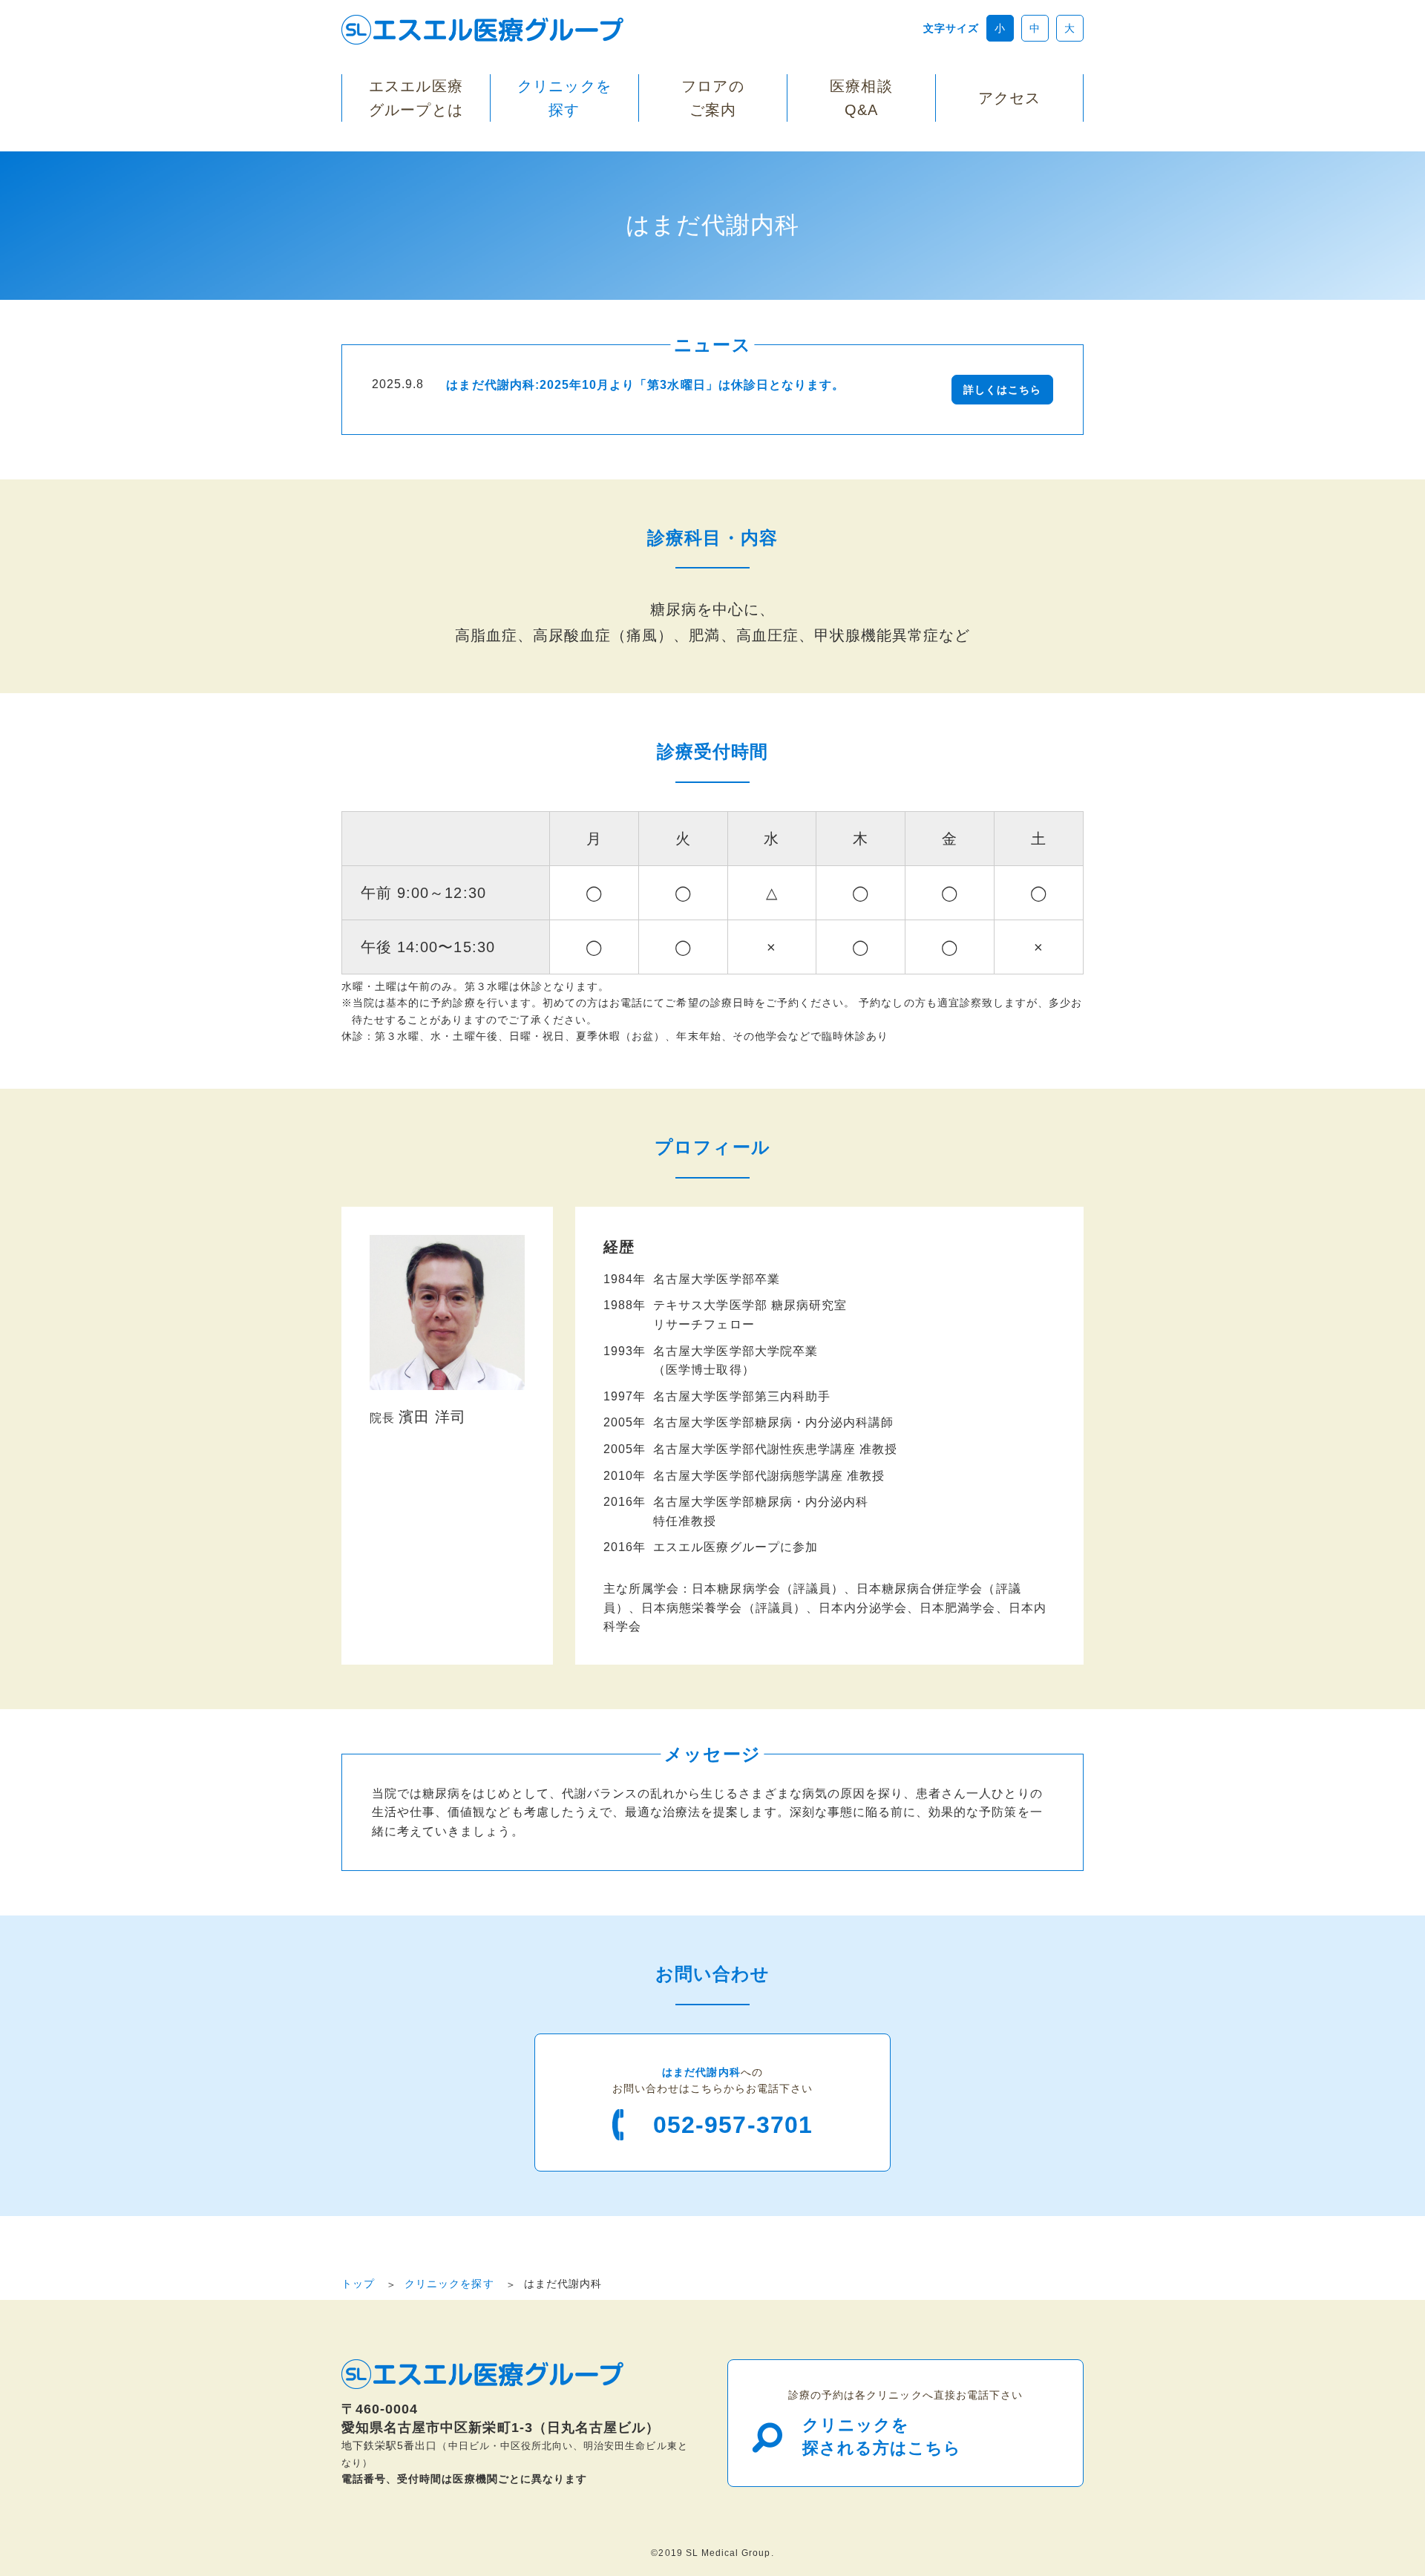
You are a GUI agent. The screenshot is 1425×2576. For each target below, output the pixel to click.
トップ (358, 2284)
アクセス (1009, 98)
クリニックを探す (564, 98)
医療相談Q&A (861, 98)
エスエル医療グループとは (416, 98)
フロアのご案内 (712, 98)
